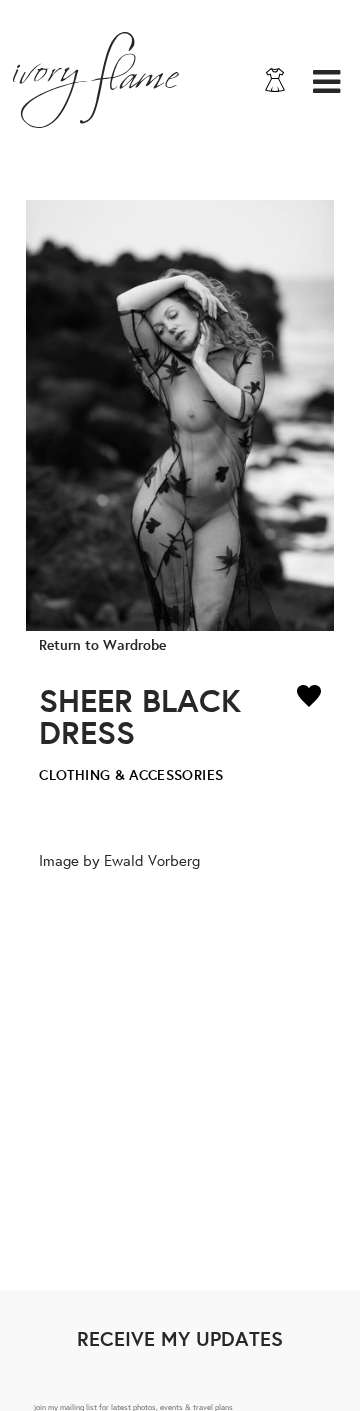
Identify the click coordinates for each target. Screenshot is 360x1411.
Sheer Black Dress (140, 715)
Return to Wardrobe (102, 644)
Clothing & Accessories (131, 774)
